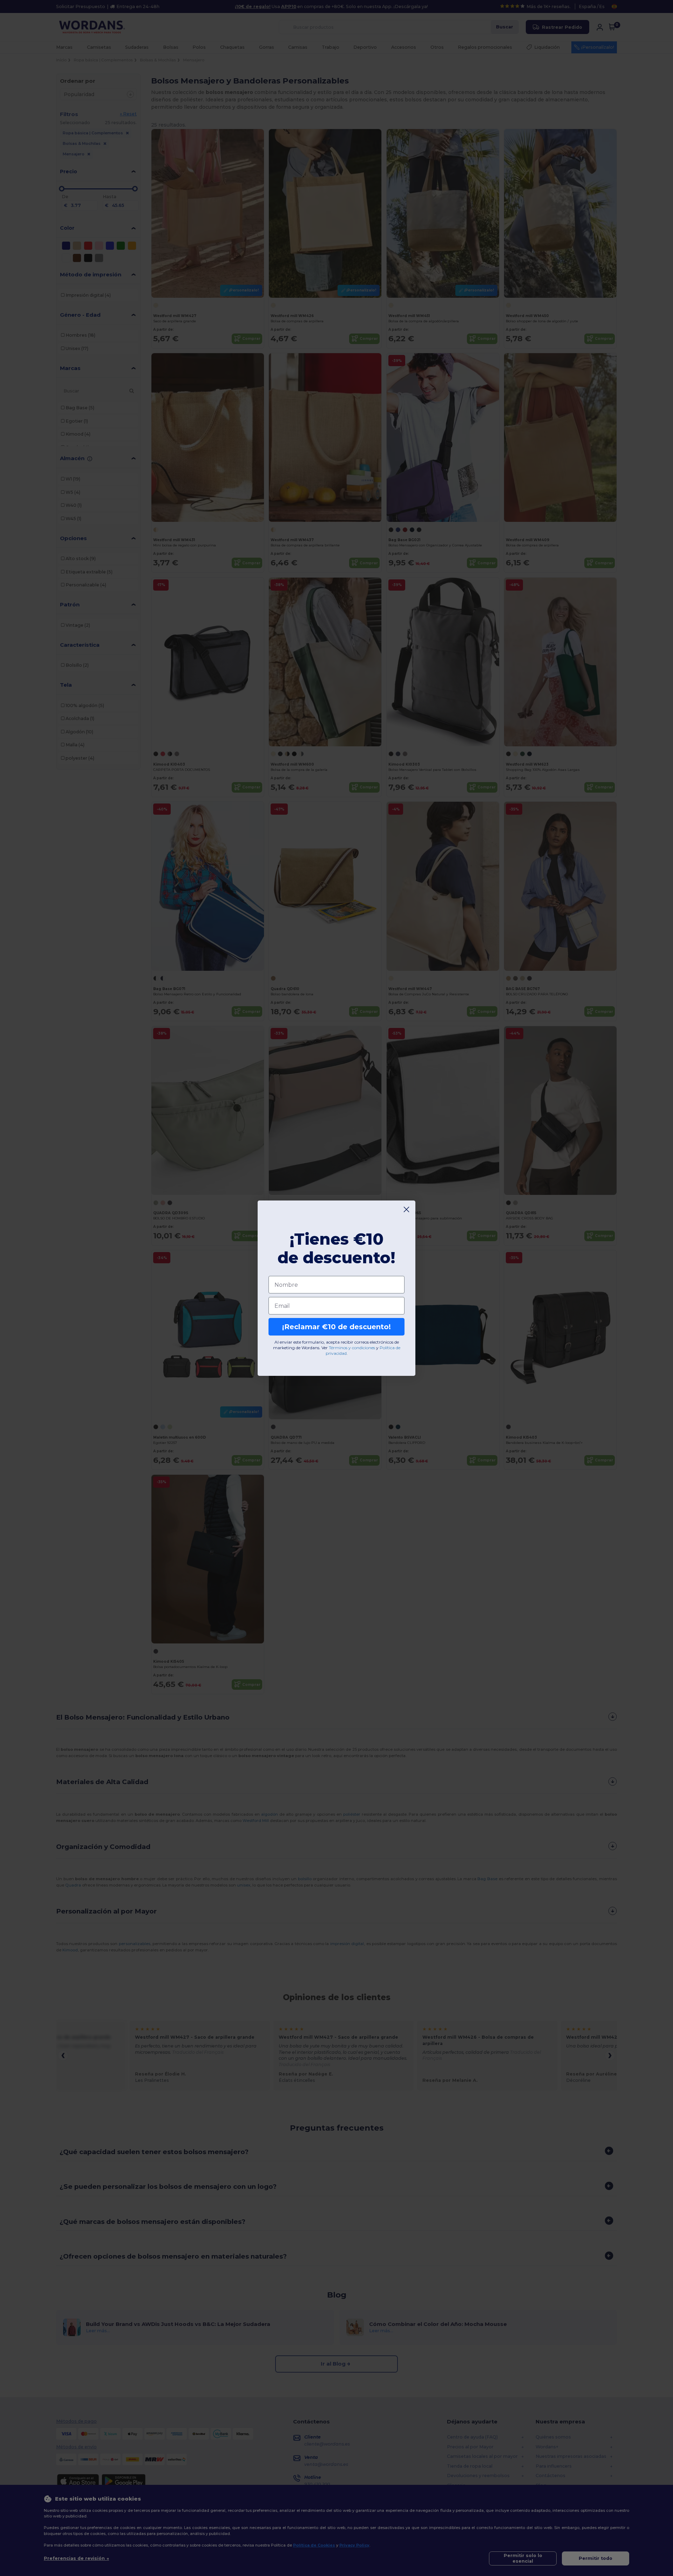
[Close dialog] (406, 1209)
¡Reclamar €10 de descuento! (336, 1327)
